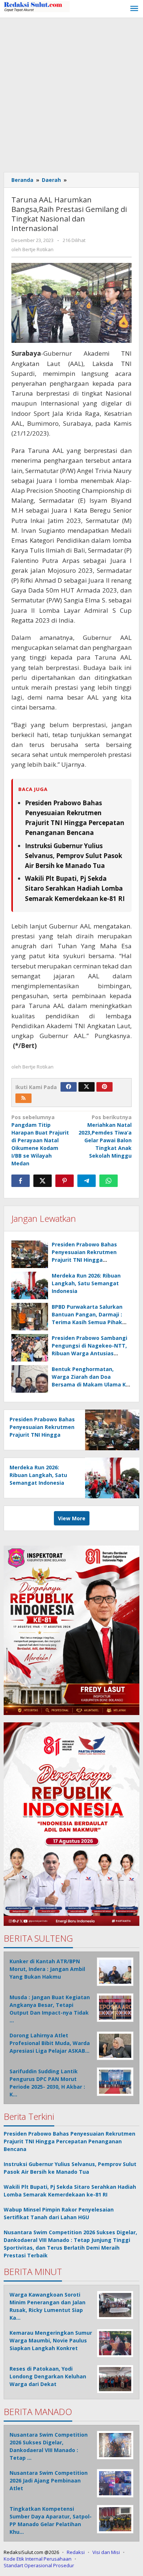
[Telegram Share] (87, 1181)
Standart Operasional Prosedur (39, 2565)
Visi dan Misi (106, 2552)
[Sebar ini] (21, 1181)
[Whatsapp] (109, 1181)
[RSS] (23, 1098)
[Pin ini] (65, 1181)
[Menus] (134, 9)
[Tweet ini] (43, 1181)
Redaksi (76, 2552)
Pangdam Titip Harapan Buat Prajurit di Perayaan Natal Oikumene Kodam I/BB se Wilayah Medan (40, 1140)
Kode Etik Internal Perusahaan (38, 2559)
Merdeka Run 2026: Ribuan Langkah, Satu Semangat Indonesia (86, 1283)
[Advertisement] (71, 93)
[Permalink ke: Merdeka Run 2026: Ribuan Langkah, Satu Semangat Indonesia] (30, 1285)
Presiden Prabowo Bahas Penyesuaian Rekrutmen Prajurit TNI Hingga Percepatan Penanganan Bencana (85, 1260)
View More (72, 1518)
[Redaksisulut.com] (37, 6)
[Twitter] (87, 1087)
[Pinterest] (104, 1087)
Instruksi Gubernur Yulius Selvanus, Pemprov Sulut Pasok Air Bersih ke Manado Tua (74, 856)
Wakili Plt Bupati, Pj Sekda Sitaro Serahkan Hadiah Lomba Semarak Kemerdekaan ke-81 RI (75, 888)
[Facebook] (69, 1087)
